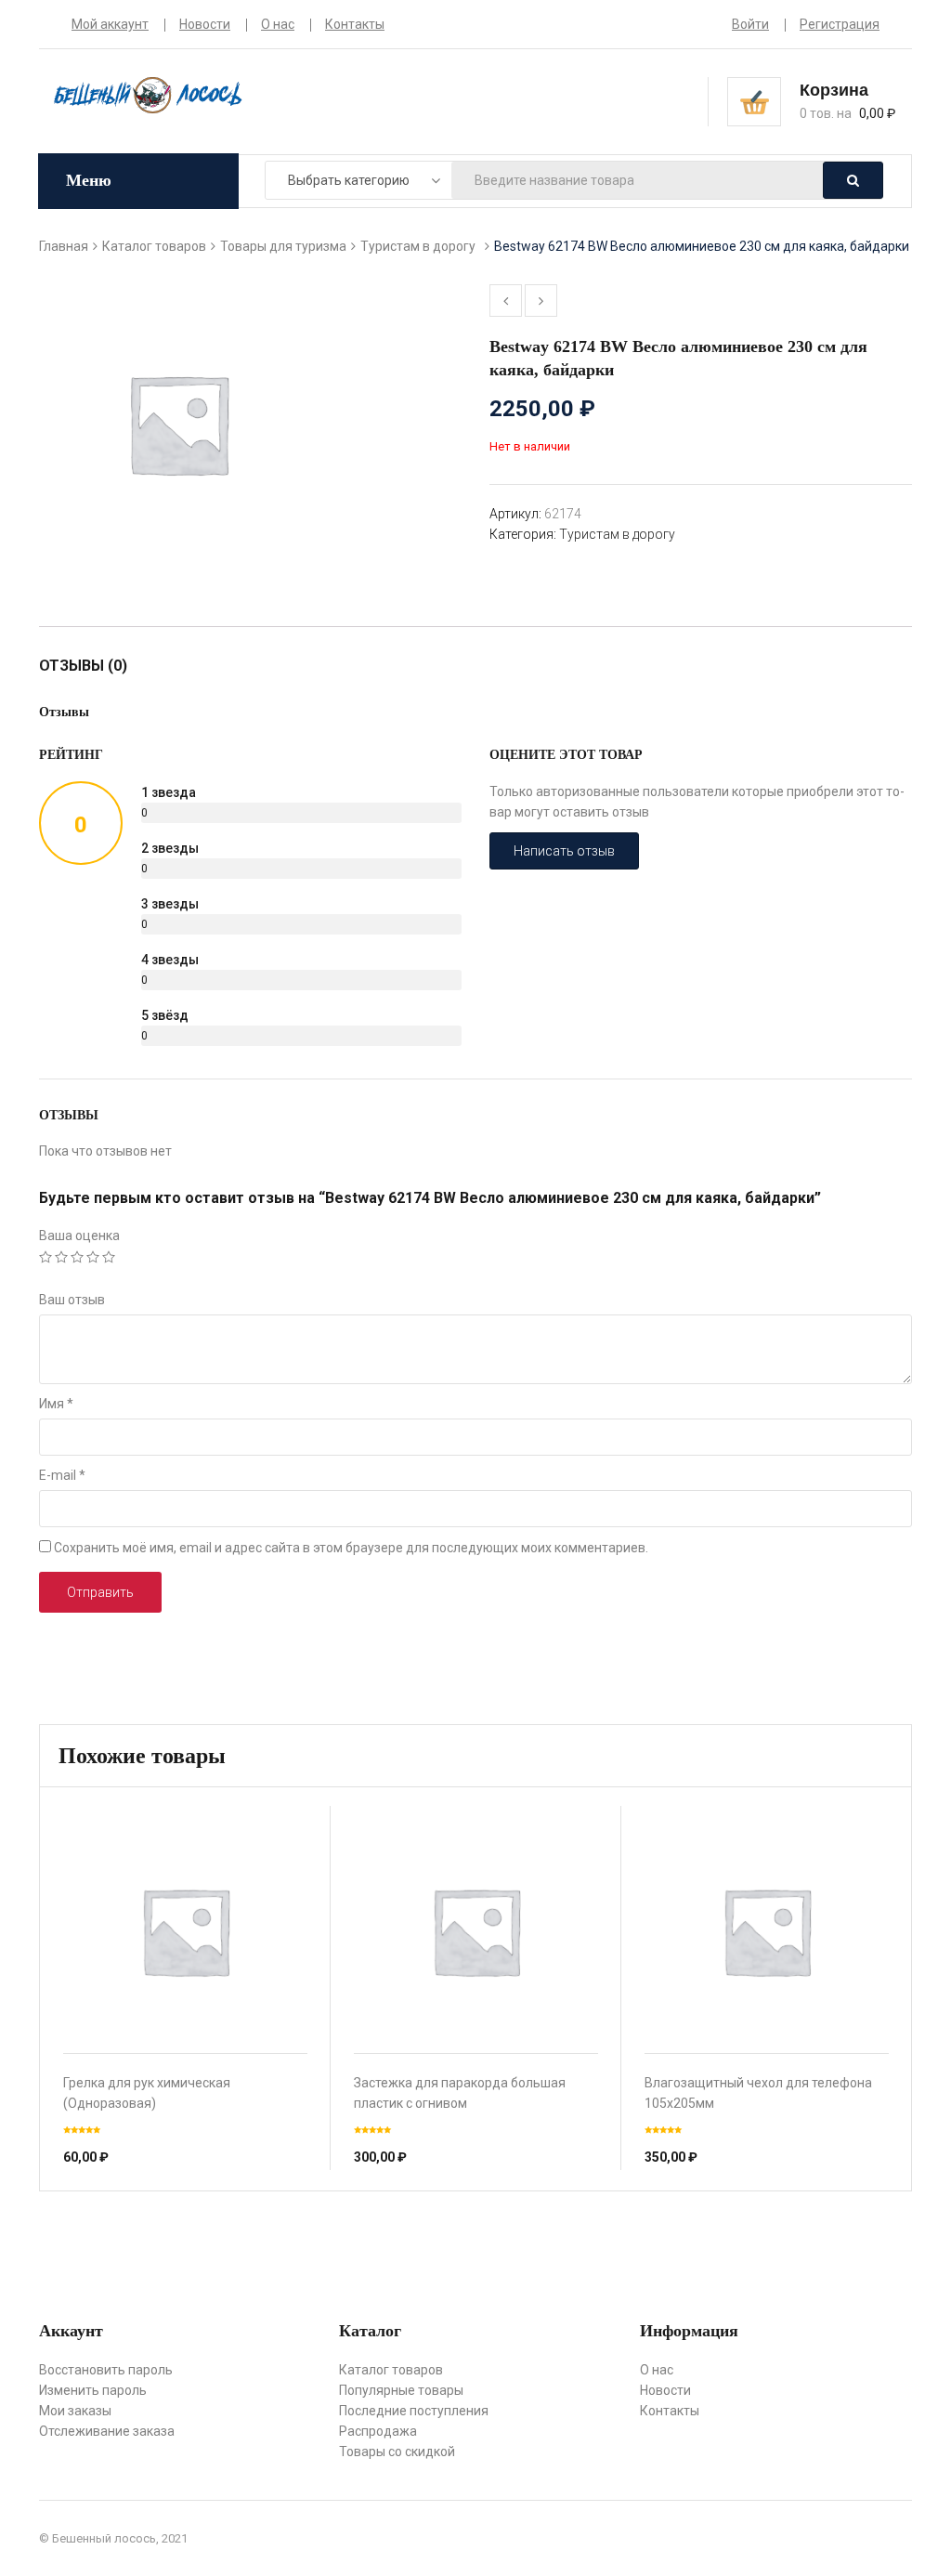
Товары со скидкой (397, 2452)
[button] (840, 100)
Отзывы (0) (83, 666)
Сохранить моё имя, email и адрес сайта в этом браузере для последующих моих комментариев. (351, 1548)
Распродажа (378, 2431)
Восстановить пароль (106, 2370)
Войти (750, 24)
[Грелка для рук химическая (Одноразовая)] (185, 1931)
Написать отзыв (564, 851)
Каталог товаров (154, 246)
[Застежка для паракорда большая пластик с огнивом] (476, 1931)
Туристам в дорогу (418, 246)
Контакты (355, 24)
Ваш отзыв (72, 1300)
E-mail (62, 1475)
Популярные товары (401, 2390)
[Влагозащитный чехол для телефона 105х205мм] (767, 1931)
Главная (64, 246)
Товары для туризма (283, 246)
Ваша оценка (79, 1236)
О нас (278, 24)
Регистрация (840, 24)
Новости (205, 24)
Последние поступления (414, 2411)
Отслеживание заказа (107, 2431)
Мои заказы (75, 2411)
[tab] (92, 666)
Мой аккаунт (110, 24)
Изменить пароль (93, 2390)
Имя (56, 1404)
